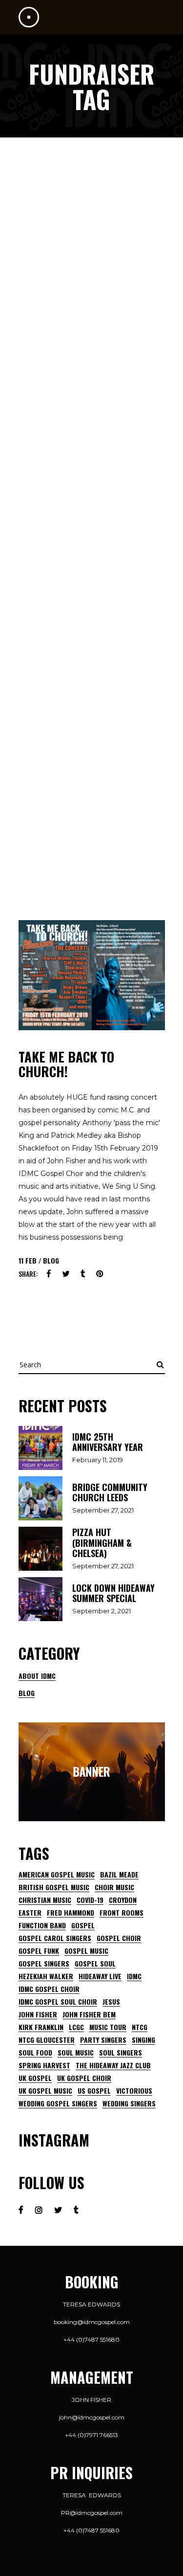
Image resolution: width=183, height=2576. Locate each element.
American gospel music (57, 1875)
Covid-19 (90, 1900)
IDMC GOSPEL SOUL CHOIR (58, 2002)
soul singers (121, 2053)
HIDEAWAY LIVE (100, 1976)
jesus (111, 2002)
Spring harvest (44, 2065)
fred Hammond (71, 1913)
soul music (76, 2053)
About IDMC (37, 1676)
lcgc (76, 2027)
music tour (108, 2027)
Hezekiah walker (46, 1976)
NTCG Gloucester (47, 2040)
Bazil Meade (119, 1875)
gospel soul (95, 1964)
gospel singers (44, 1964)
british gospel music (54, 1887)
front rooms (122, 1913)
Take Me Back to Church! (66, 1064)
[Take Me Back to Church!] (92, 975)
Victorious (134, 2091)
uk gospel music (45, 2091)
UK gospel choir (84, 2078)
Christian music (45, 1900)
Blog (51, 1260)
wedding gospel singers (58, 2103)
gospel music (86, 1951)
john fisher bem (89, 2014)
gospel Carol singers (55, 1938)
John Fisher (38, 2014)
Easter (30, 1913)
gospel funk (39, 1951)
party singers (103, 2040)
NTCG (140, 2027)
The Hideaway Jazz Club (113, 2065)
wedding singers (129, 2103)
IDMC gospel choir (49, 1989)
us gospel (94, 2091)
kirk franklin (41, 2027)
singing (143, 2040)
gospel (83, 1925)
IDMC (134, 1976)
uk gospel (35, 2078)
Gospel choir (119, 1938)
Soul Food (35, 2053)
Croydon (123, 1900)
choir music (114, 1887)
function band (42, 1925)
